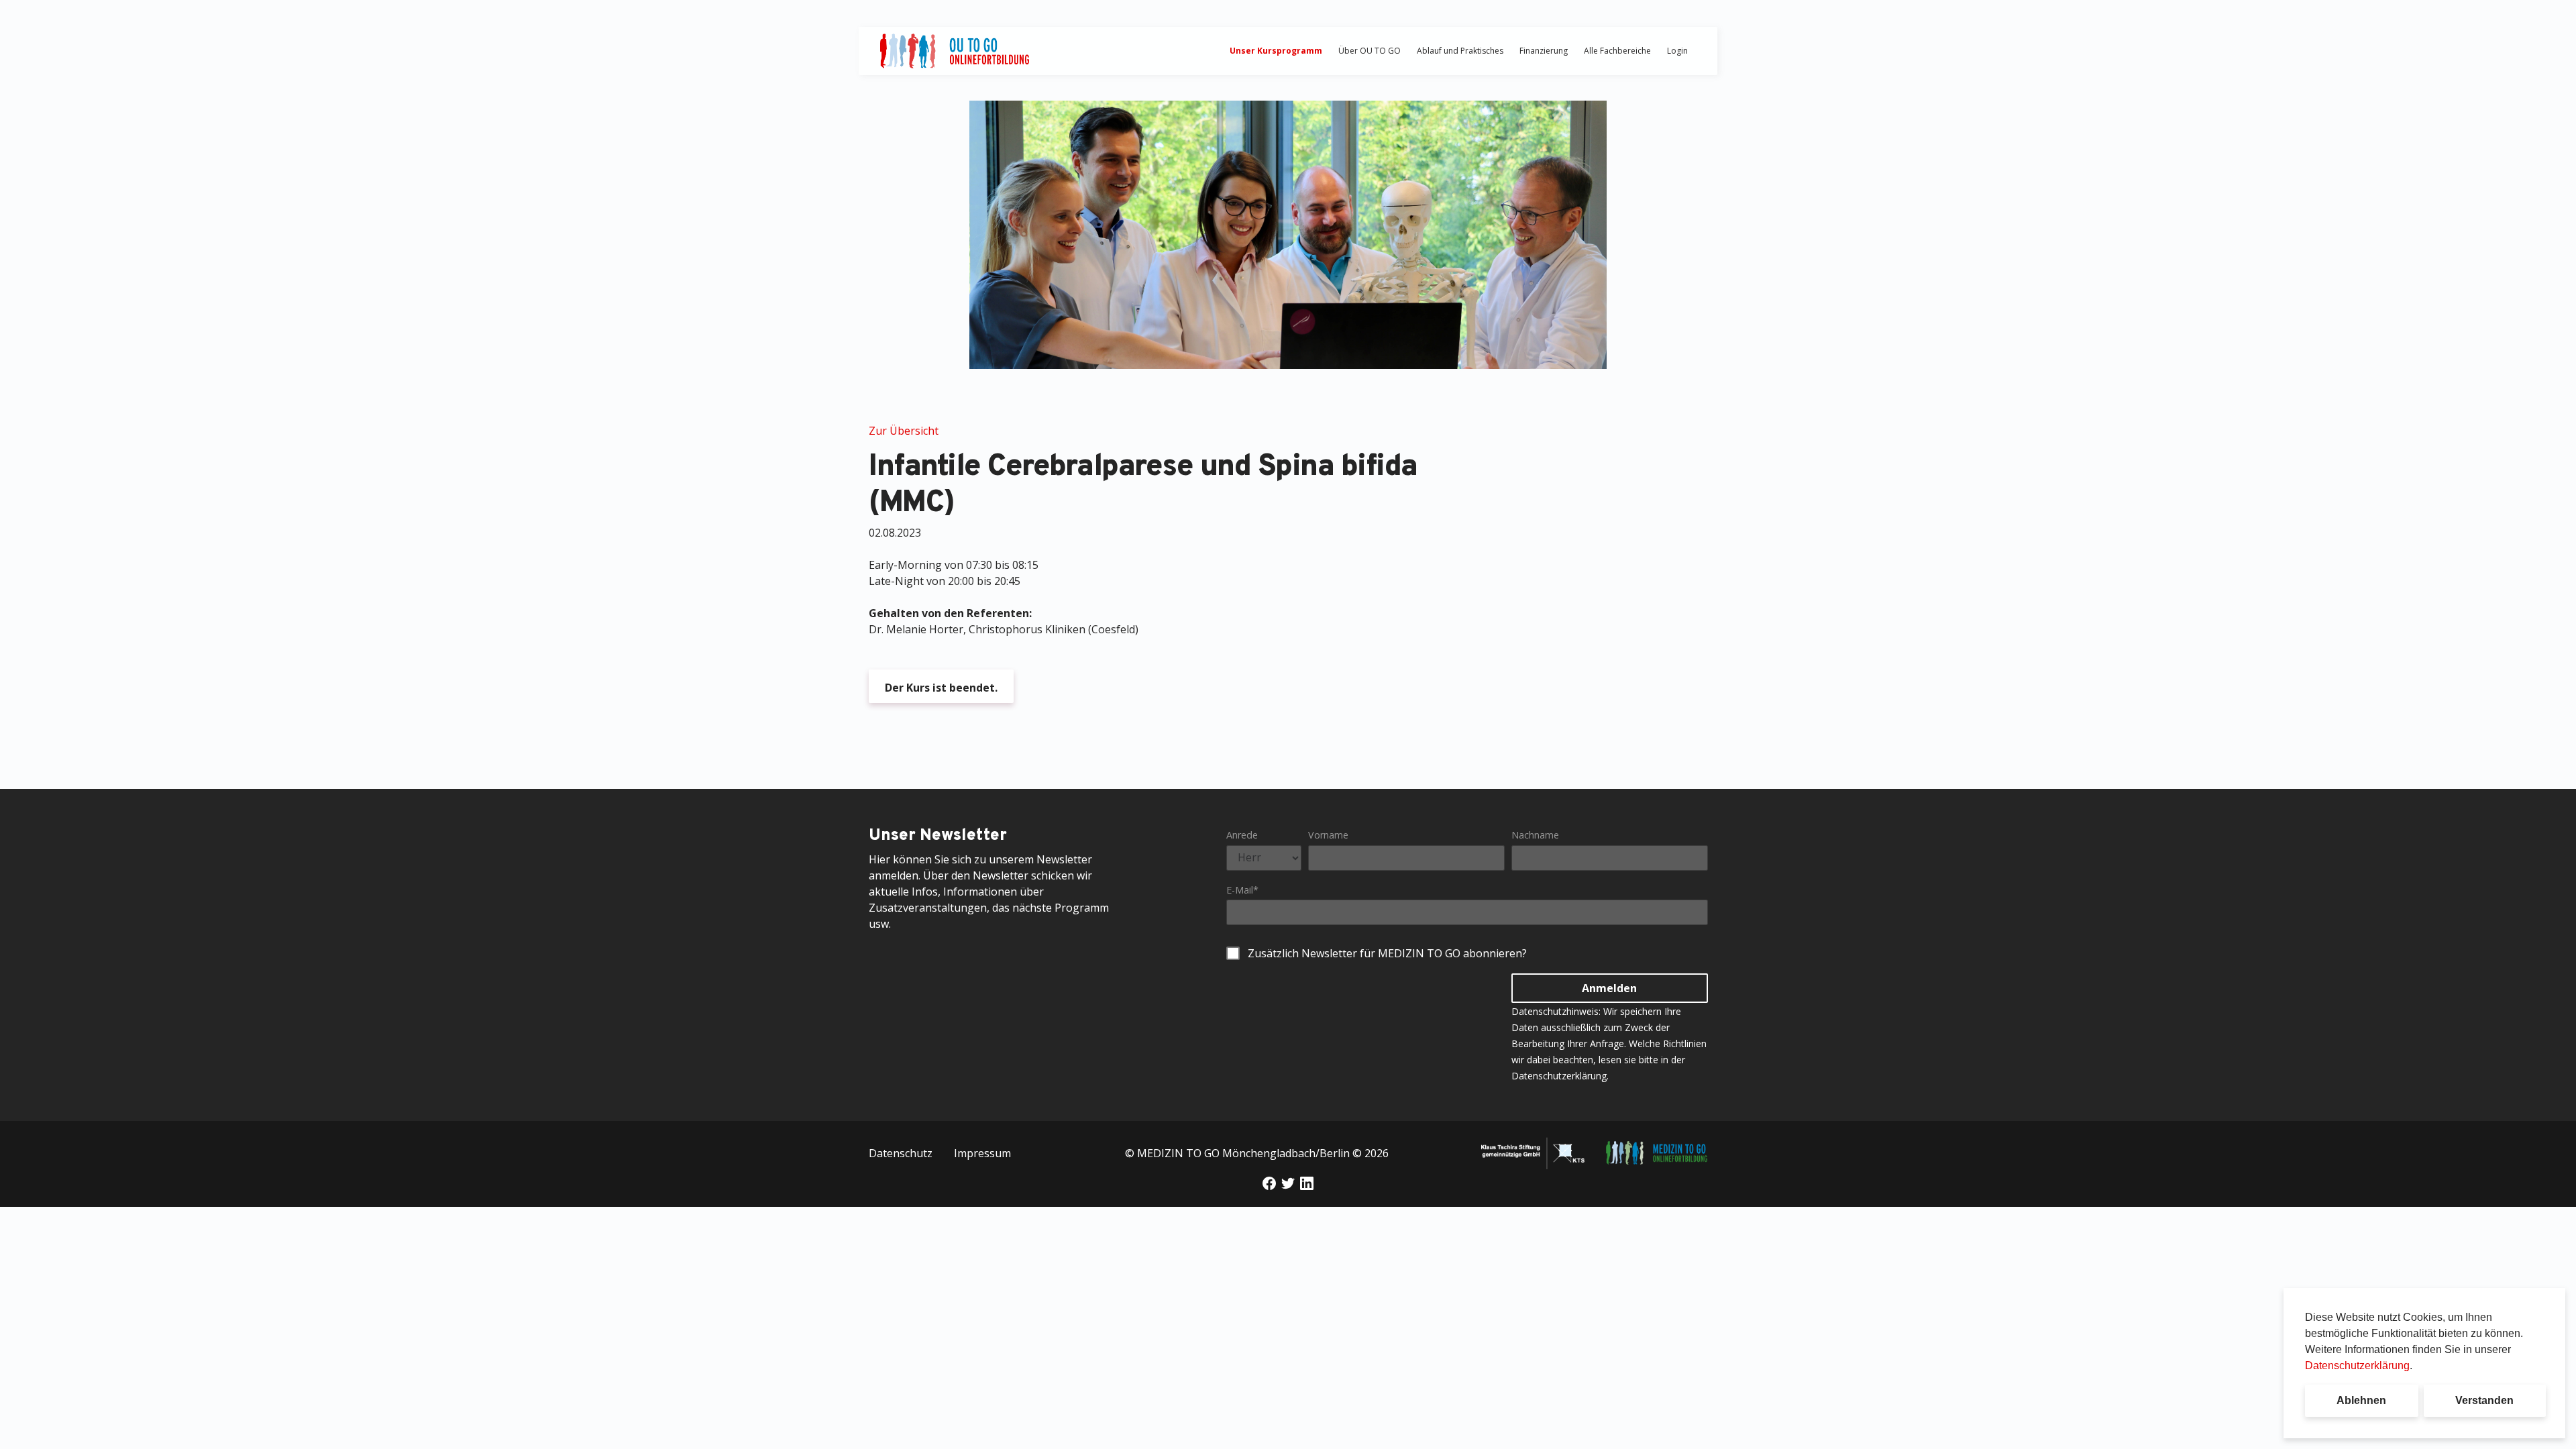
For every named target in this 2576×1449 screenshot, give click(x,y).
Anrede (1242, 835)
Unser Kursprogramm (1276, 51)
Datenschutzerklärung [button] (2357, 1365)
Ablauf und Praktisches (1460, 51)
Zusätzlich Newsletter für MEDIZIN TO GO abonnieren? (1387, 953)
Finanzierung (1544, 51)
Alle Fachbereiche (1617, 51)
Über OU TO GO (1370, 51)
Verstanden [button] (2484, 1400)
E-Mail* (1242, 890)
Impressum (982, 1153)
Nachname (1535, 835)
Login (1677, 51)
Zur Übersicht (904, 431)
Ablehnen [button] (2361, 1400)
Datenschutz (901, 1153)
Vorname (1328, 835)
